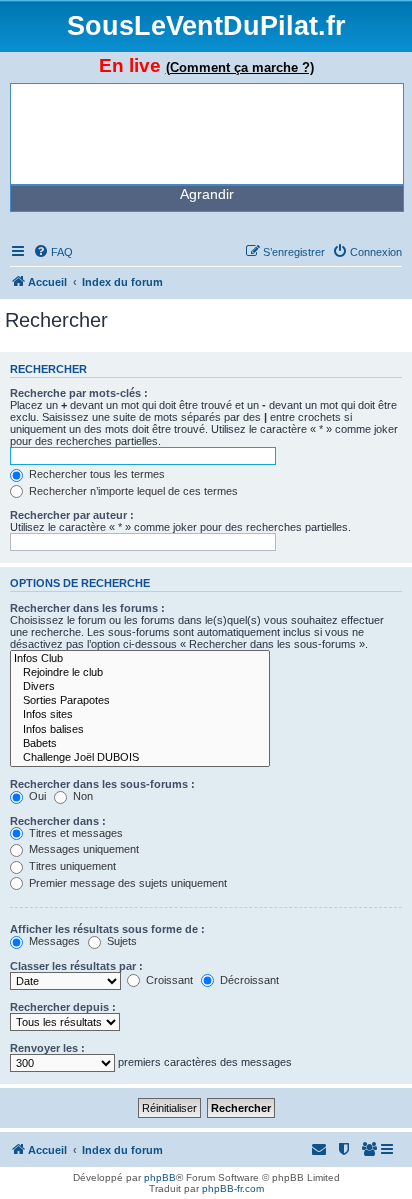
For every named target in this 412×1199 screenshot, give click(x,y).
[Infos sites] (140, 715)
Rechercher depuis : (63, 1007)
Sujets (120, 941)
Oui (36, 796)
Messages (53, 941)
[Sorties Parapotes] (140, 701)
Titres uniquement (71, 866)
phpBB (160, 1177)
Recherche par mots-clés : (79, 393)
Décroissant (248, 980)
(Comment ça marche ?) (240, 67)
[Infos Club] (140, 659)
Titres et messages (74, 833)
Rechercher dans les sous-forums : (102, 784)
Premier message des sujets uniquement (126, 883)
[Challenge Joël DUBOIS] (140, 758)
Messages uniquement (82, 849)
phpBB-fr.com (233, 1188)
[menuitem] (53, 252)
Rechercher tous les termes (95, 474)
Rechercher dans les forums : (87, 608)
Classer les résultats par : (76, 966)
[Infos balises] (140, 730)
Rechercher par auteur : (72, 515)
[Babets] (140, 744)
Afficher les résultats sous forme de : (107, 929)
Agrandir (207, 194)
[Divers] (140, 687)
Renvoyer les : (47, 1048)
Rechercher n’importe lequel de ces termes (132, 491)
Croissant (168, 980)
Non (81, 796)
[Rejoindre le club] (140, 673)
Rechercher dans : (58, 821)
